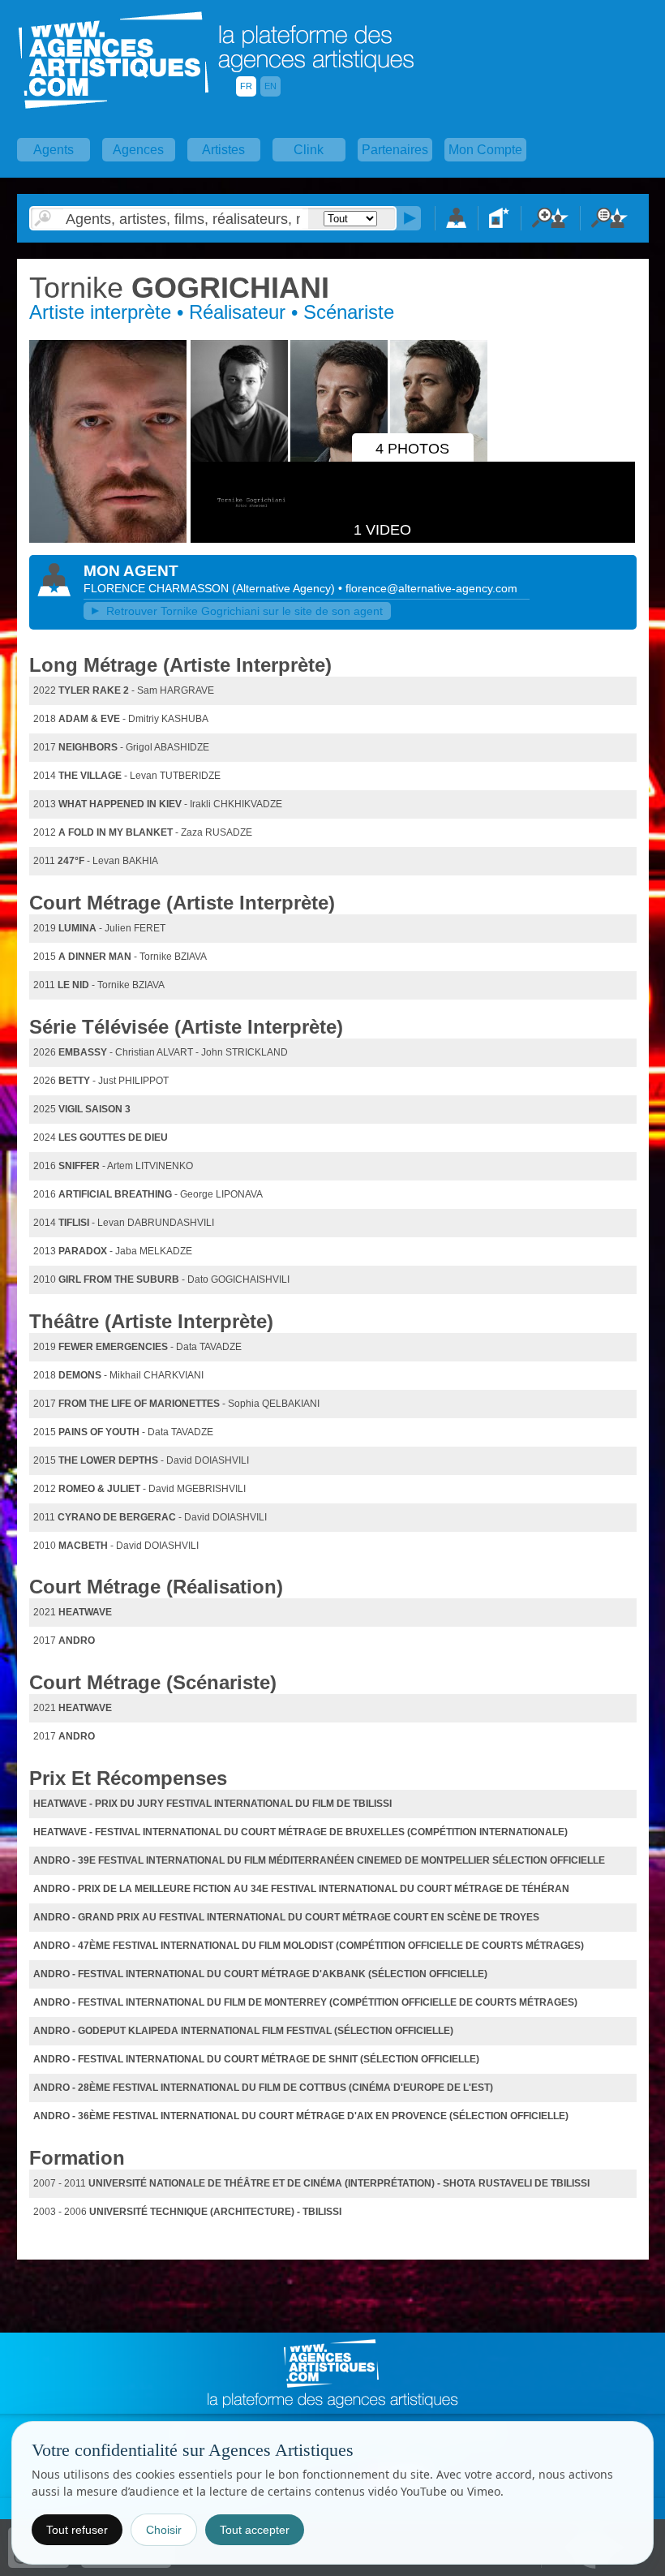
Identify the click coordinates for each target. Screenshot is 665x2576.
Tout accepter (255, 2530)
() (285, 588)
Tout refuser (77, 2530)
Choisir (164, 2530)
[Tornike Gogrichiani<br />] (108, 540)
